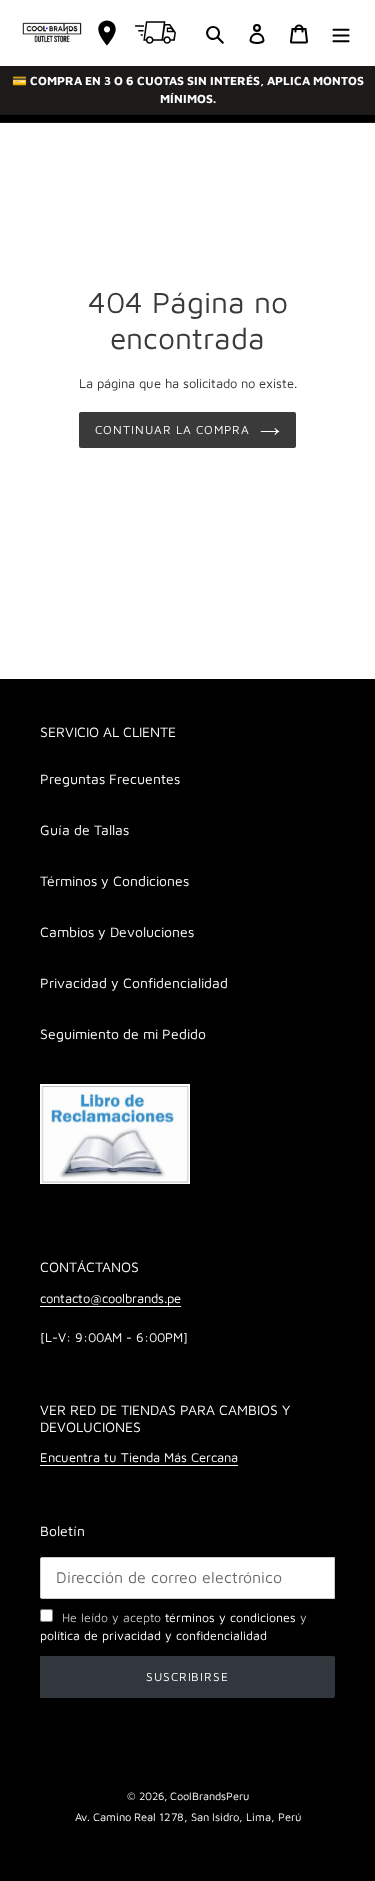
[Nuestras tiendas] (107, 33)
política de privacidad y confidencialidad (153, 1635)
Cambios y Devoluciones (117, 931)
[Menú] (341, 32)
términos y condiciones (230, 1617)
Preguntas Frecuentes (110, 778)
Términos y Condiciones (114, 880)
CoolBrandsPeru (209, 1795)
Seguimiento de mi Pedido (123, 1033)
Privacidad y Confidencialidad (134, 982)
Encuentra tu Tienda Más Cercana (139, 1457)
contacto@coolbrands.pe (110, 1298)
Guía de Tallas (84, 829)
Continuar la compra (172, 429)
